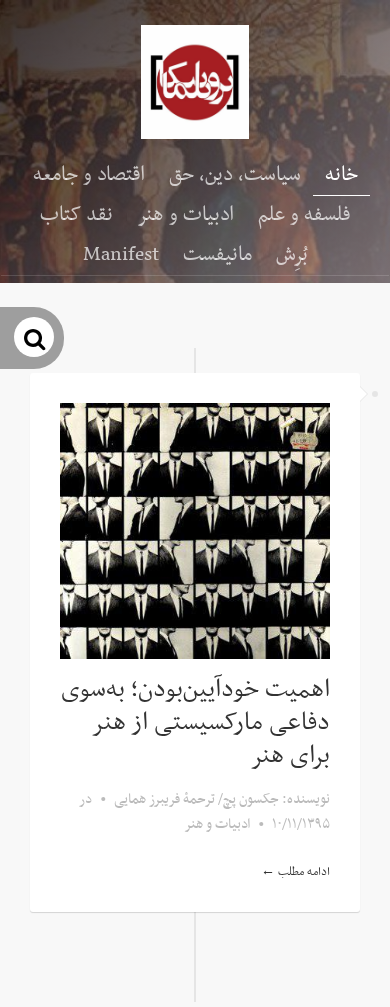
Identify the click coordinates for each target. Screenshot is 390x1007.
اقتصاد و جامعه (89, 175)
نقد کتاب (76, 215)
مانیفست (217, 255)
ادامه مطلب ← (295, 872)
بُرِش (292, 255)
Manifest (121, 255)
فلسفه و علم (304, 215)
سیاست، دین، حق (235, 175)
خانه (341, 175)
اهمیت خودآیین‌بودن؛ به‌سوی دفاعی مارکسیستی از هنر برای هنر (195, 723)
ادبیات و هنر (185, 215)
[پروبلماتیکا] (194, 82)
